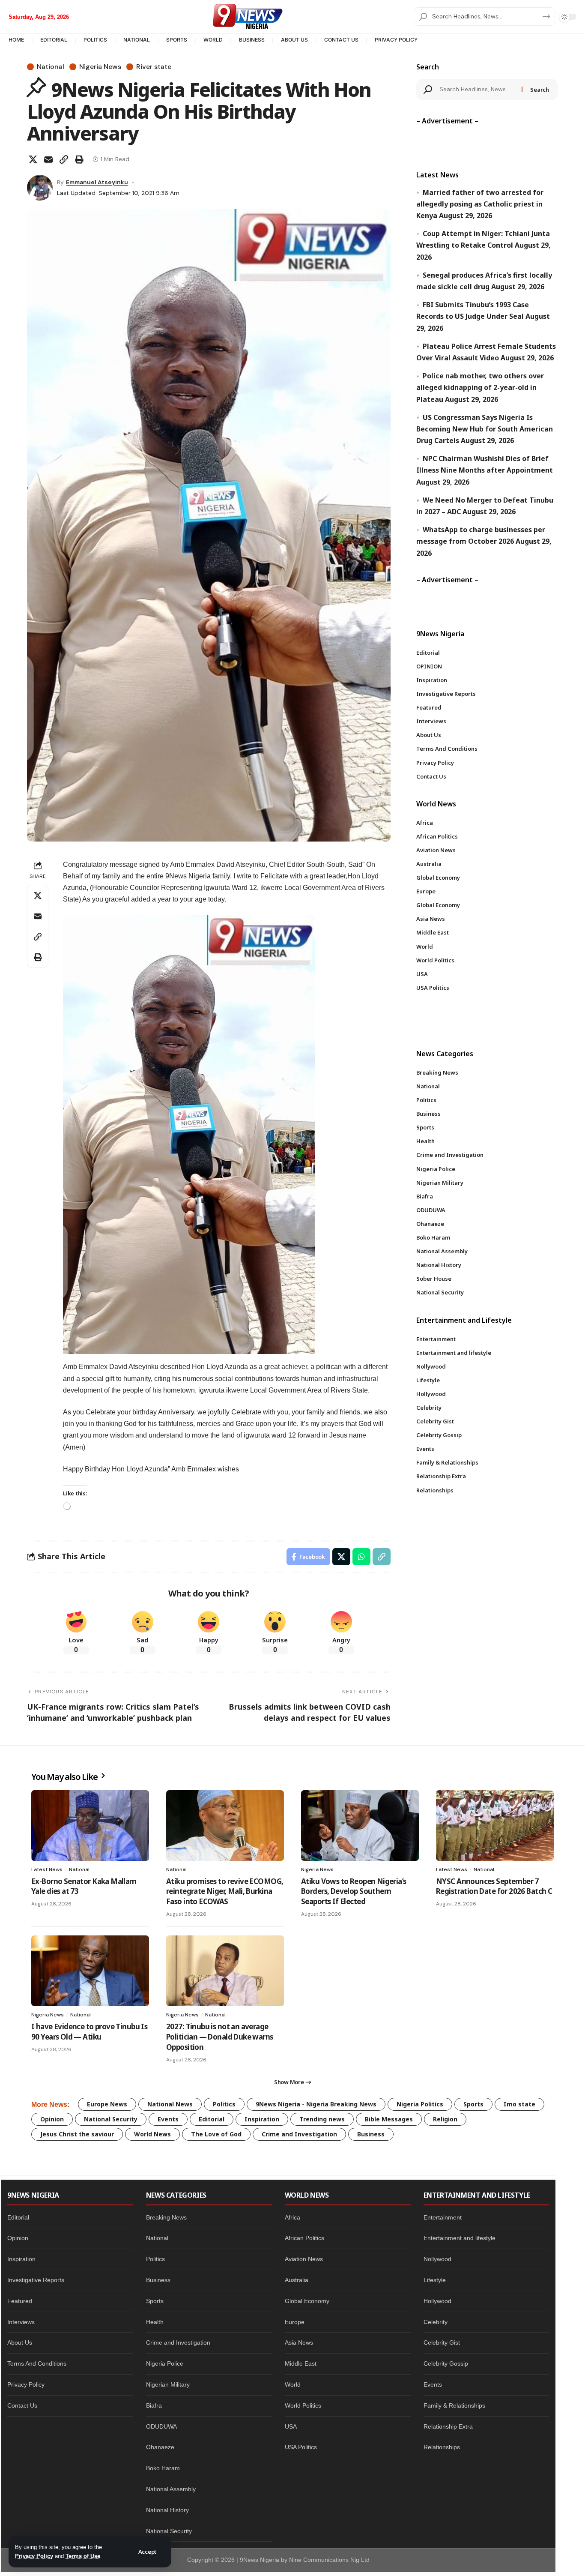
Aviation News (304, 2259)
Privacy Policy (34, 2556)
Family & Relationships (454, 2405)
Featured (20, 2301)
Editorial (212, 2119)
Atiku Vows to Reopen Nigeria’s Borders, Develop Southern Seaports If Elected (354, 1892)
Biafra (154, 2405)
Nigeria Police (165, 2363)
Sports (473, 2104)
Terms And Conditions (37, 2363)
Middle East (301, 2363)
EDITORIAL (54, 40)
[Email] (48, 159)
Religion (445, 2119)
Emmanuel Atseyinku (97, 182)
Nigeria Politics (420, 2104)
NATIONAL (137, 40)
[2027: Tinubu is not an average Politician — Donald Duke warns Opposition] (225, 1971)
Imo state (519, 2104)
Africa (292, 2217)
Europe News (107, 2104)
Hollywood (437, 2301)
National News (170, 2104)
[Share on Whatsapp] (361, 1557)
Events (168, 2119)
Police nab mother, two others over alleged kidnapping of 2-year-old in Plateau (480, 388)
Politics (224, 2104)
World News (152, 2134)
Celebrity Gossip (446, 2363)
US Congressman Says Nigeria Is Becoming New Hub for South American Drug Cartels (485, 429)
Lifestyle (435, 2280)
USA (291, 2426)
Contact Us (22, 2405)
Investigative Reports (36, 2280)
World (293, 2384)
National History (167, 2510)
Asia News (299, 2342)
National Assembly (171, 2489)
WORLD (213, 40)
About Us (20, 2342)
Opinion (52, 2119)
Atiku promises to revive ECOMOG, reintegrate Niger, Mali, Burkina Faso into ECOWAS (225, 1892)
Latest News (47, 1869)
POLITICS (95, 40)
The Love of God (216, 2134)
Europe (295, 2322)
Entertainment (443, 2217)
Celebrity (436, 2322)
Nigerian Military (168, 2384)
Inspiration (262, 2119)
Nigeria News (100, 67)
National (51, 67)
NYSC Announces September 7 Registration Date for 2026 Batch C (494, 1886)
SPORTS (177, 40)
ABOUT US (294, 40)
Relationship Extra (448, 2426)
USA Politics (301, 2447)
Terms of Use (83, 2556)
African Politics (304, 2238)
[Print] (79, 159)
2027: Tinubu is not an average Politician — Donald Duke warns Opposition (220, 2037)
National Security (111, 2119)
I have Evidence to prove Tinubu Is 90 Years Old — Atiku (89, 2032)
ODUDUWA (161, 2426)
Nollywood (437, 2259)
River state (154, 67)
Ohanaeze (160, 2447)
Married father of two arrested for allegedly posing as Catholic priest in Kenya (480, 204)
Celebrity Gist (442, 2342)
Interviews (21, 2322)
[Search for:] (478, 90)
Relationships (442, 2447)
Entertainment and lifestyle (460, 2238)
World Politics (303, 2405)
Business (371, 2134)
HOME (16, 40)
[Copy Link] (64, 159)
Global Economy (307, 2301)
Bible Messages (389, 2119)
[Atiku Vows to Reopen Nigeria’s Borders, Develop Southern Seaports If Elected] (360, 1826)
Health (155, 2322)
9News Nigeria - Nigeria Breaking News (316, 2104)
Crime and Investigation (299, 2134)
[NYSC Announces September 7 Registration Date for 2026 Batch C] (495, 1826)
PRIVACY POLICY (396, 40)
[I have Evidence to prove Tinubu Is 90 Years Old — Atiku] (90, 1971)
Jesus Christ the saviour (77, 2134)
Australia (297, 2280)
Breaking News (166, 2217)
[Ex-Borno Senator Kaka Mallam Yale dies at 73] (90, 1826)
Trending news (322, 2119)
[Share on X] (33, 159)
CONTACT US (341, 40)
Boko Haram (163, 2468)
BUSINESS (252, 40)
